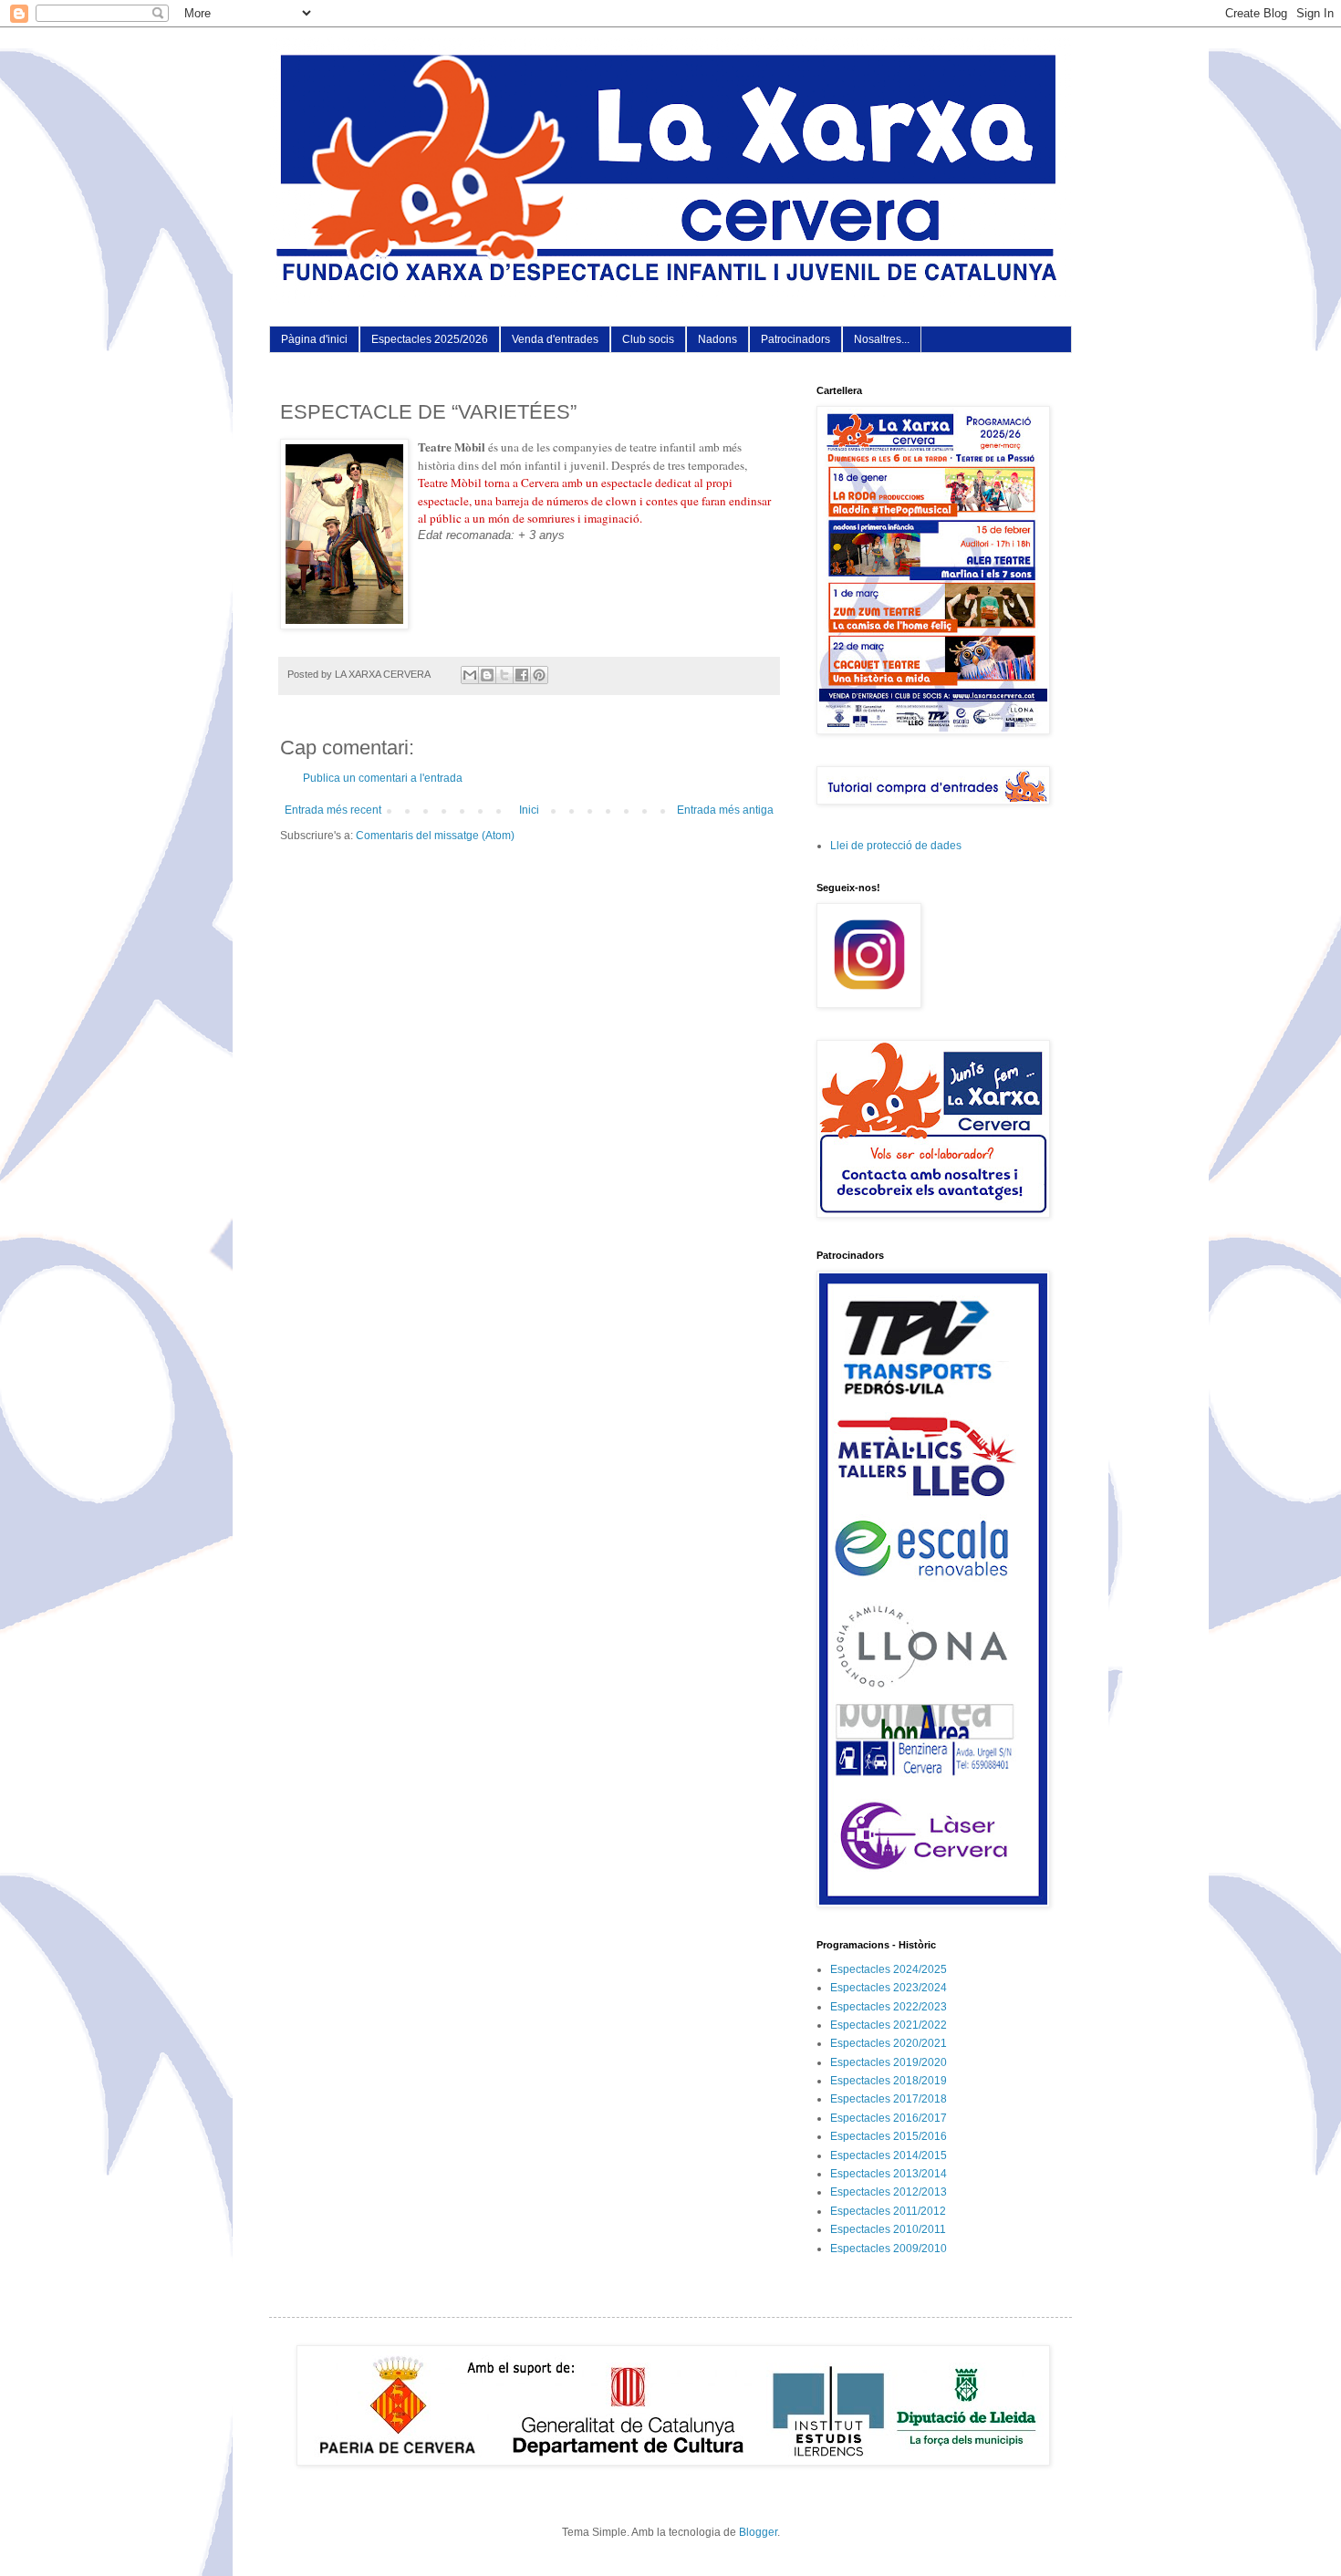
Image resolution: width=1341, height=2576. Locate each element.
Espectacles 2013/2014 (889, 2174)
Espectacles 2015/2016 (889, 2136)
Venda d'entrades (555, 339)
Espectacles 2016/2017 (889, 2118)
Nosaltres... (882, 339)
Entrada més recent (333, 810)
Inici (529, 810)
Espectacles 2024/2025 (889, 1969)
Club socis (648, 339)
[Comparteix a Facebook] (522, 675)
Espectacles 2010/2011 (888, 2229)
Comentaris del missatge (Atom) (435, 836)
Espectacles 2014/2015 (889, 2155)
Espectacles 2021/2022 (889, 2025)
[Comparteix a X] (504, 675)
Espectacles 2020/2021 (889, 2043)
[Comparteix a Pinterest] (539, 675)
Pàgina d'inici (314, 339)
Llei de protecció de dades (896, 846)
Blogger (758, 2532)
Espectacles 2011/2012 (888, 2211)
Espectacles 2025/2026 (430, 339)
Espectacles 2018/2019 (889, 2081)
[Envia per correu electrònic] (470, 675)
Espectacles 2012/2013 (889, 2192)
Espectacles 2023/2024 (889, 1988)
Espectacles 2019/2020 (889, 2062)
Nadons (717, 339)
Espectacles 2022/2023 (889, 2007)
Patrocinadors (795, 339)
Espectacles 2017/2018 (889, 2099)
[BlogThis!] (487, 675)
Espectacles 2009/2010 (889, 2249)
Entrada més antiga (725, 810)
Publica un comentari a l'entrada (383, 778)
